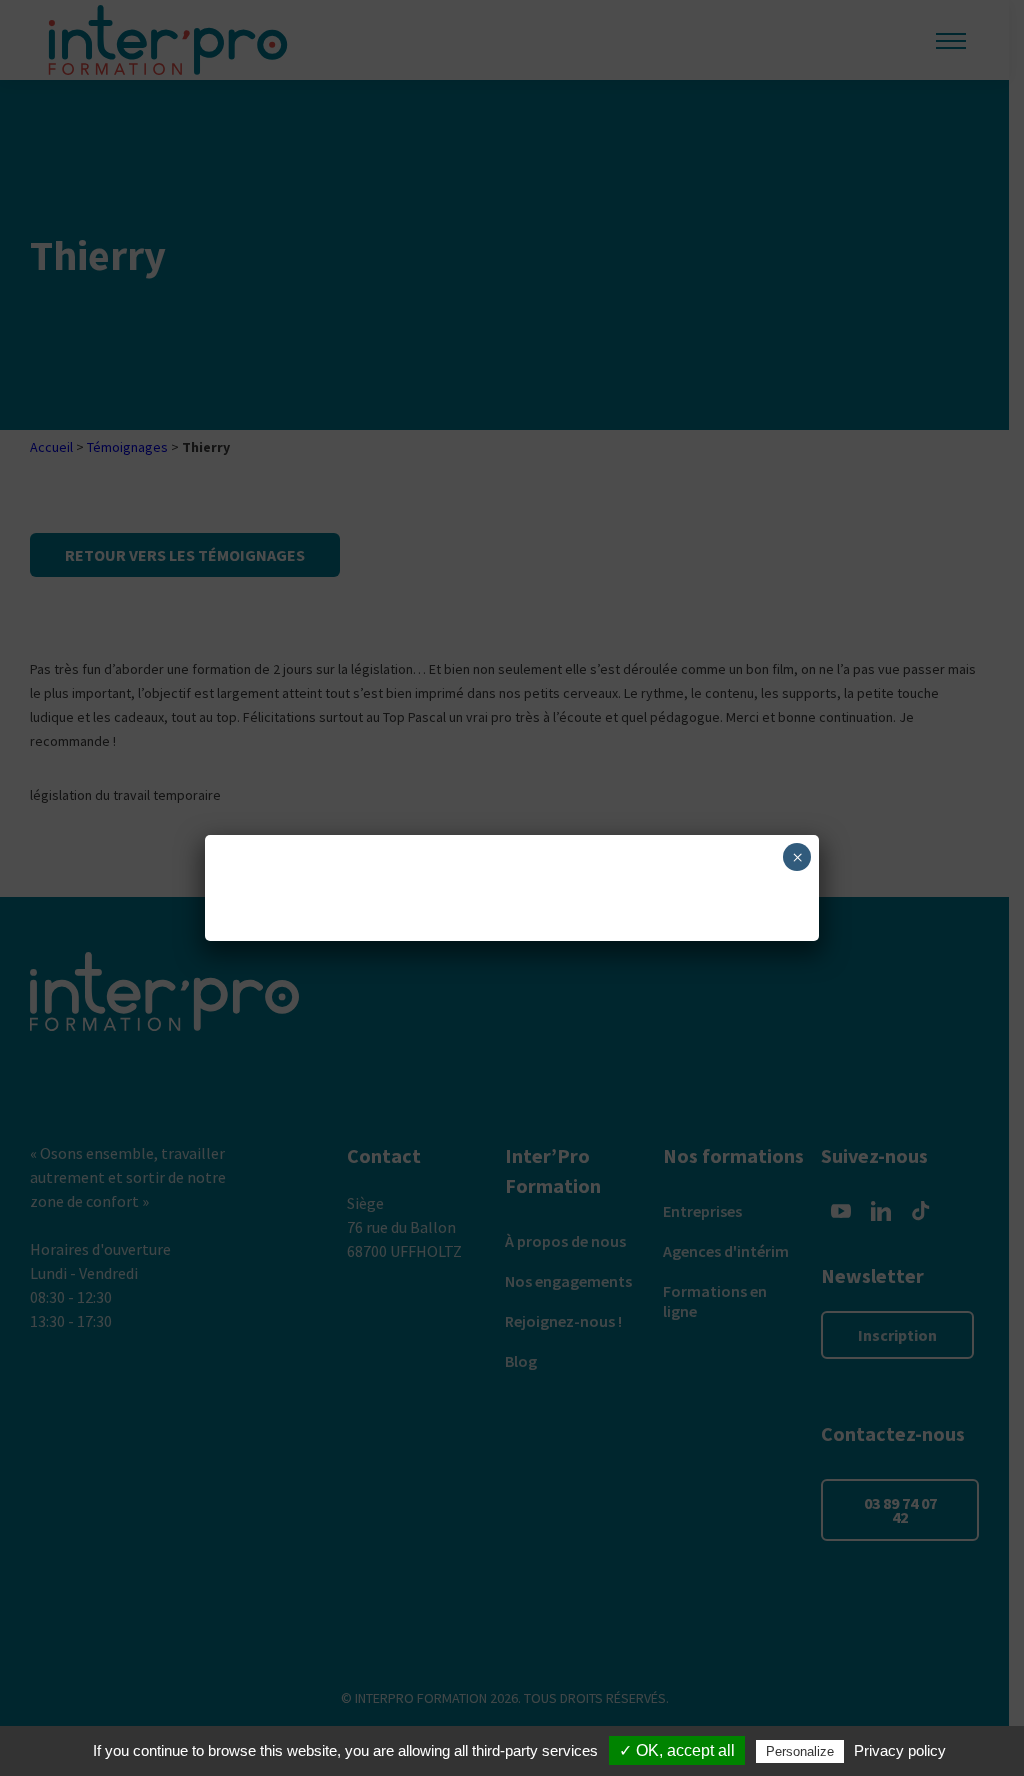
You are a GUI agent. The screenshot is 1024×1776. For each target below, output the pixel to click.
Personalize (800, 1751)
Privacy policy (900, 1750)
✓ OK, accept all (677, 1750)
